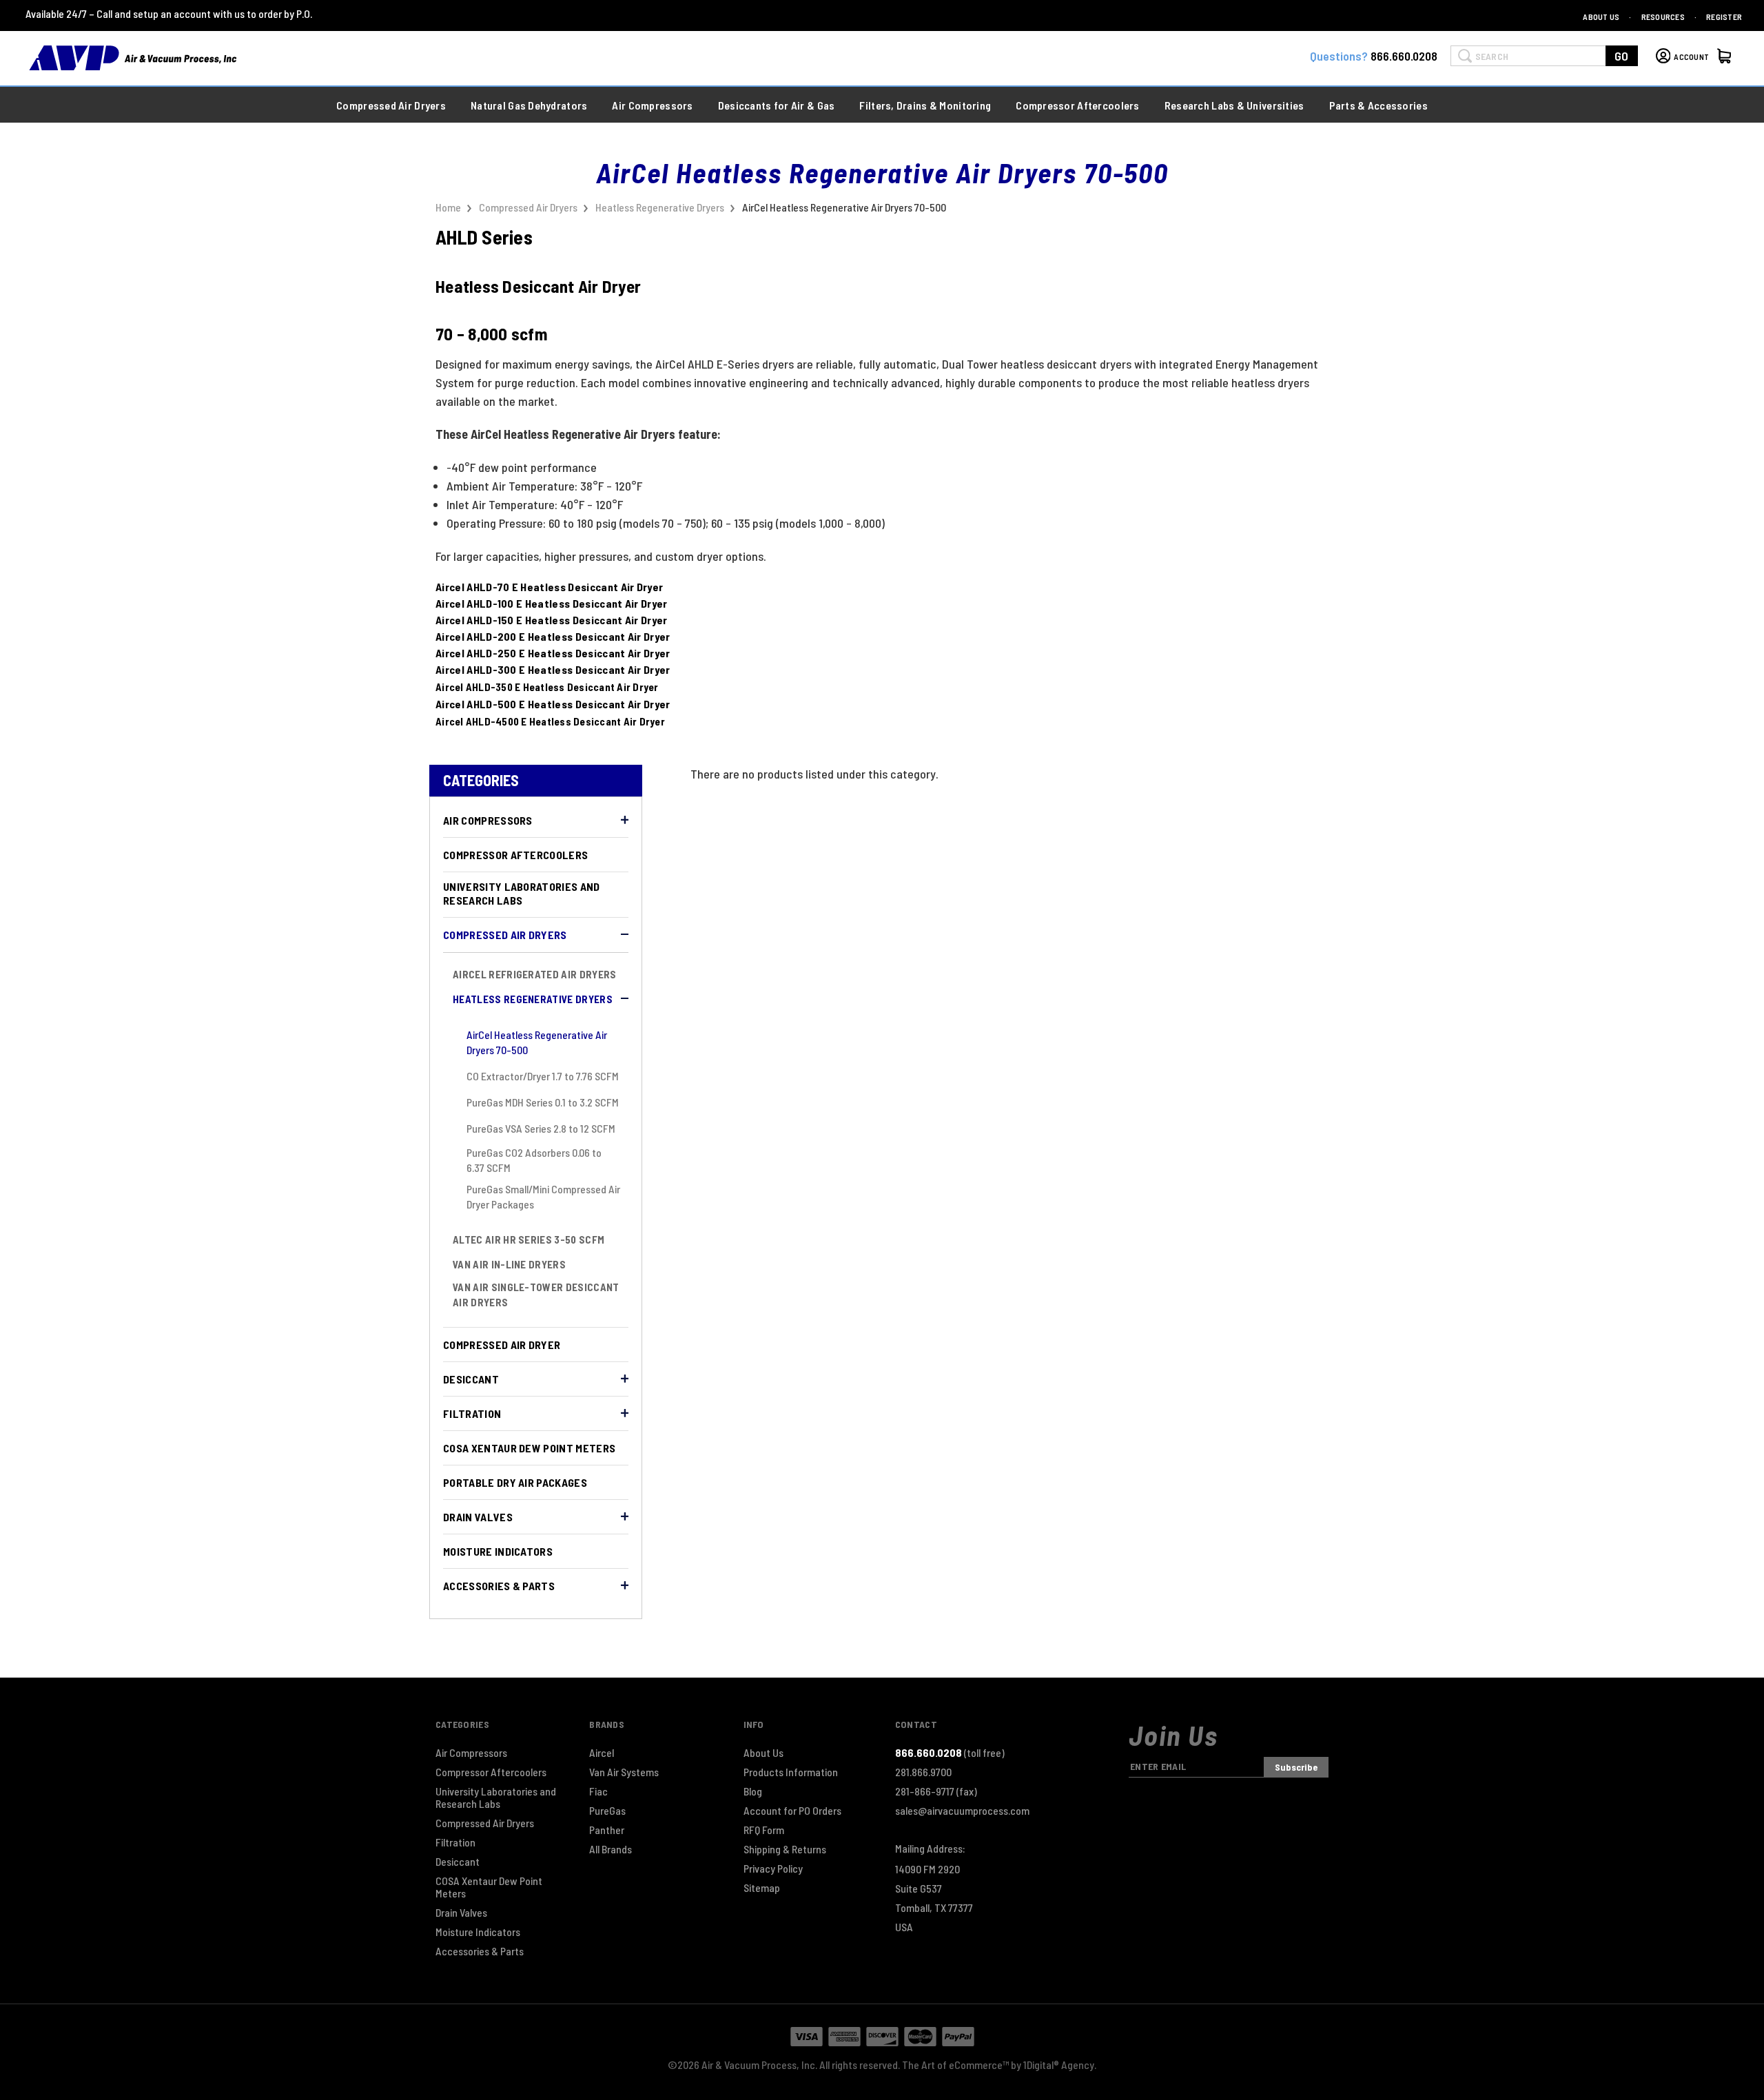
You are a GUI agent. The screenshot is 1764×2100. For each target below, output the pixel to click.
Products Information (791, 1772)
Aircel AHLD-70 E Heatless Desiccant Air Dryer (549, 587)
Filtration (472, 1413)
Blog (753, 1791)
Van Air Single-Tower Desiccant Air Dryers (536, 1295)
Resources (1663, 17)
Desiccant (471, 1379)
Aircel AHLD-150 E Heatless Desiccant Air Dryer (552, 620)
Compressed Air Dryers (505, 935)
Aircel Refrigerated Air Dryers (535, 974)
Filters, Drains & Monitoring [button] (925, 105)
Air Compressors (488, 820)
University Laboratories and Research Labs (522, 893)
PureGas (607, 1811)
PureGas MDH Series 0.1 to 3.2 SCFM (543, 1102)
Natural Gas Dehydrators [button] (529, 105)
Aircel (602, 1753)
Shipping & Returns (785, 1849)
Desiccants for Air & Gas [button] (777, 105)
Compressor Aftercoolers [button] (1077, 105)
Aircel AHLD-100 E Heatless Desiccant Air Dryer (552, 603)
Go (1622, 56)
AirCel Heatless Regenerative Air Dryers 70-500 (537, 1042)
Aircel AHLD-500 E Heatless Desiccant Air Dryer (553, 704)
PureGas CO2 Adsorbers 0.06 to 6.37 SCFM (534, 1160)
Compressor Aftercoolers (515, 855)
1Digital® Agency (1059, 2065)
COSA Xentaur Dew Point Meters (529, 1448)
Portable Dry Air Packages (515, 1482)
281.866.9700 (923, 1772)
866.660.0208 (1404, 56)
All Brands (611, 1849)
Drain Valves (478, 1517)
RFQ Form (764, 1830)
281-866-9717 (936, 1791)
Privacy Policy (773, 1869)
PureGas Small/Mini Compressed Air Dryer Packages (543, 1196)
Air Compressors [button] (652, 105)
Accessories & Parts (499, 1586)
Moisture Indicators (498, 1551)
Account (1691, 56)
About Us (1601, 17)
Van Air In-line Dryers (509, 1264)
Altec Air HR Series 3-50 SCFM (529, 1239)
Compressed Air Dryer (502, 1345)
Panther (607, 1830)
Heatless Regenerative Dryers (533, 999)
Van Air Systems (624, 1772)
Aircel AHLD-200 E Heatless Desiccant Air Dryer (553, 636)
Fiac (598, 1791)
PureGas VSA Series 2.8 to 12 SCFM (541, 1128)
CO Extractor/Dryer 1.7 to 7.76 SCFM (543, 1076)
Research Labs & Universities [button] (1234, 105)
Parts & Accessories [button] (1378, 105)
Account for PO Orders (792, 1811)
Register (1724, 17)
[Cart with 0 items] (1726, 58)
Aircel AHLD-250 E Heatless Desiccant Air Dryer (553, 653)
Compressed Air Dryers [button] (391, 105)
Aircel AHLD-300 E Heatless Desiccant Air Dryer (553, 669)
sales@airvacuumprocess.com (962, 1811)
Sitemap (762, 1888)
